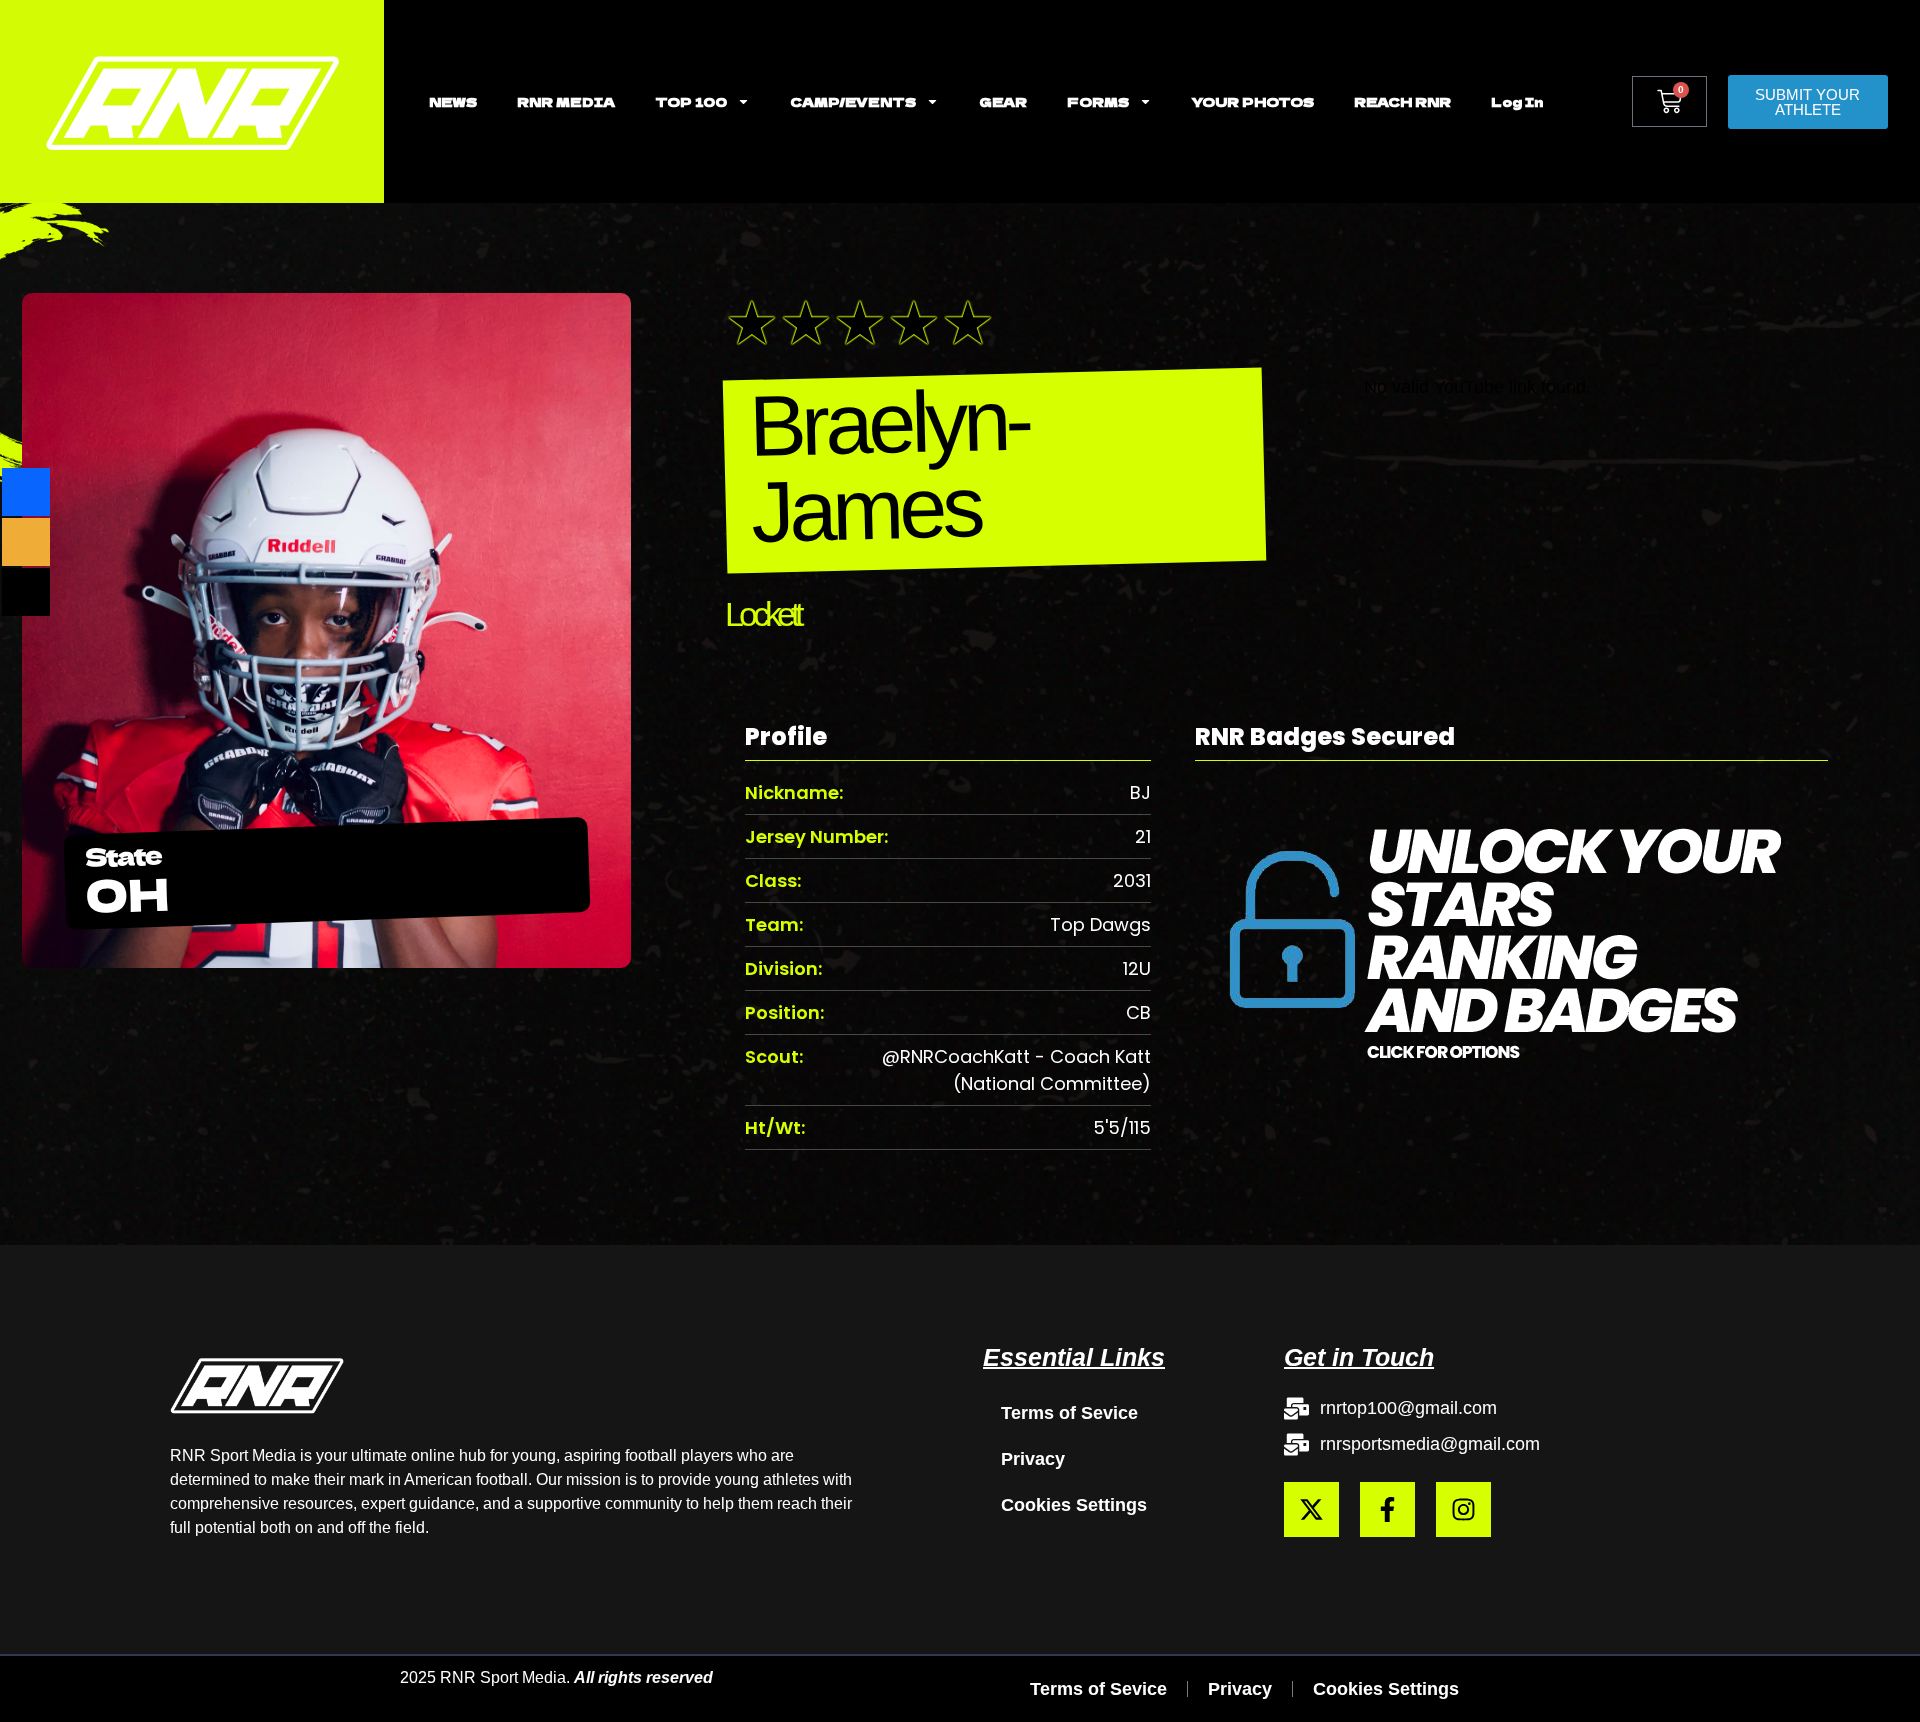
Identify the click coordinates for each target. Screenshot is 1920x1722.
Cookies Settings (1074, 1505)
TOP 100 (691, 101)
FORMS (1098, 101)
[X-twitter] (1311, 1509)
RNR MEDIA (566, 101)
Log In (1517, 101)
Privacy (1033, 1459)
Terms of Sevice (1069, 1413)
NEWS (453, 101)
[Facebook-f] (1387, 1509)
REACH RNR (1402, 101)
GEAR (1003, 101)
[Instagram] (1463, 1509)
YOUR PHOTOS (1253, 101)
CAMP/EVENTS (853, 101)
